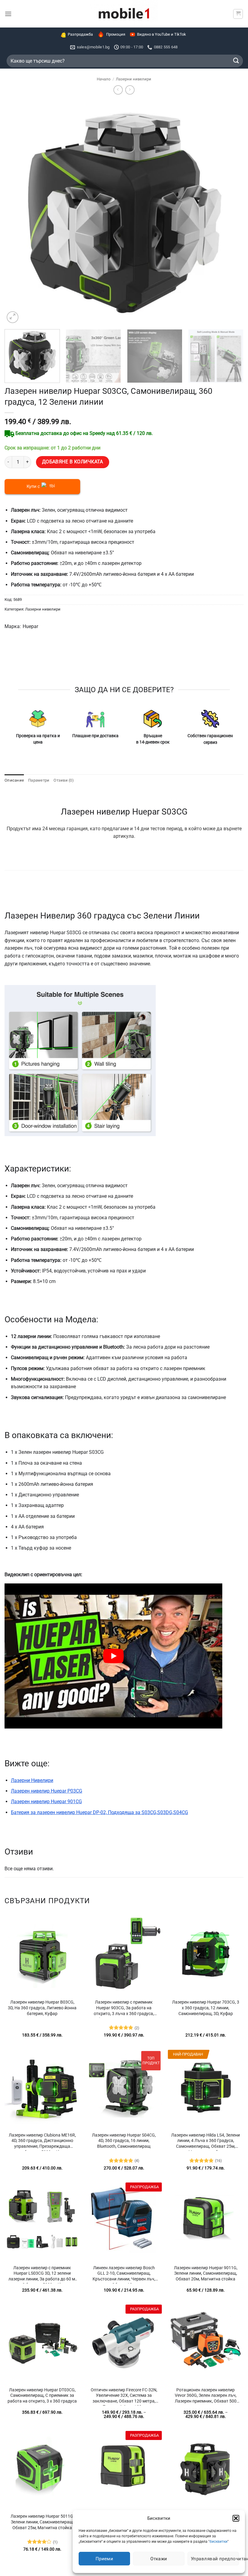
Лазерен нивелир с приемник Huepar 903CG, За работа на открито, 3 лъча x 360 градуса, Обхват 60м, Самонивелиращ (124, 2009)
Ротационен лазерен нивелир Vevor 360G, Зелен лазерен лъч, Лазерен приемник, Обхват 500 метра (206, 2396)
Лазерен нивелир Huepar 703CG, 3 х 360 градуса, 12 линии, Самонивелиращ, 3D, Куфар (206, 2008)
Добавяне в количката (73, 462)
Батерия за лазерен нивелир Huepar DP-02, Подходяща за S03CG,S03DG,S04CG (100, 1812)
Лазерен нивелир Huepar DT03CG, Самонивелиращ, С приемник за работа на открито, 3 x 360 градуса (42, 2396)
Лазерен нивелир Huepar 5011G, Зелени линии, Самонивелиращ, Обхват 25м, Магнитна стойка (42, 2522)
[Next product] (118, 90)
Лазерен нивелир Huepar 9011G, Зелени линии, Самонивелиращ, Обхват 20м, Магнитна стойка (206, 2273)
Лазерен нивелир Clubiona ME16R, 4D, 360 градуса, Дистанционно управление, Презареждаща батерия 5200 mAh (42, 2142)
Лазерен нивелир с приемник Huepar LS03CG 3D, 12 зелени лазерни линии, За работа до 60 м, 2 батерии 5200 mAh (42, 2274)
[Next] (231, 212)
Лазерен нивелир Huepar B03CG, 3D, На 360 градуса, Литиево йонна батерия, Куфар (42, 2008)
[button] (236, 2518)
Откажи (159, 2559)
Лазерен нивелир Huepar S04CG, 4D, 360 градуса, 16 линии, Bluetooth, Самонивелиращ (124, 2141)
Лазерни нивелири (134, 79)
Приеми (104, 2559)
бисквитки (219, 2542)
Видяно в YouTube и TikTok (162, 34)
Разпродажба (80, 34)
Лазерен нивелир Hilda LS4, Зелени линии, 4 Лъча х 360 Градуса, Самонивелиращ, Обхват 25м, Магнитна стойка (206, 2142)
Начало (104, 79)
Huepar (30, 626)
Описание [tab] (14, 780)
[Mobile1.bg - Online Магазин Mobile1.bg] (124, 14)
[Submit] (236, 61)
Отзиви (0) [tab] (64, 780)
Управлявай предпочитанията (215, 2559)
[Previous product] (130, 90)
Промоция (116, 34)
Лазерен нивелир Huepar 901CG (46, 1802)
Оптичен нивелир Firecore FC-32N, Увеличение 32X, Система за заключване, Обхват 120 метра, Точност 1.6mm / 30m (124, 2396)
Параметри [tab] (39, 780)
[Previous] (17, 212)
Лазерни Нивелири (32, 1780)
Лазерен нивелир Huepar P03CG (47, 1791)
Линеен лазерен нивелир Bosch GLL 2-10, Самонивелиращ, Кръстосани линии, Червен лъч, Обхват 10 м (124, 2274)
